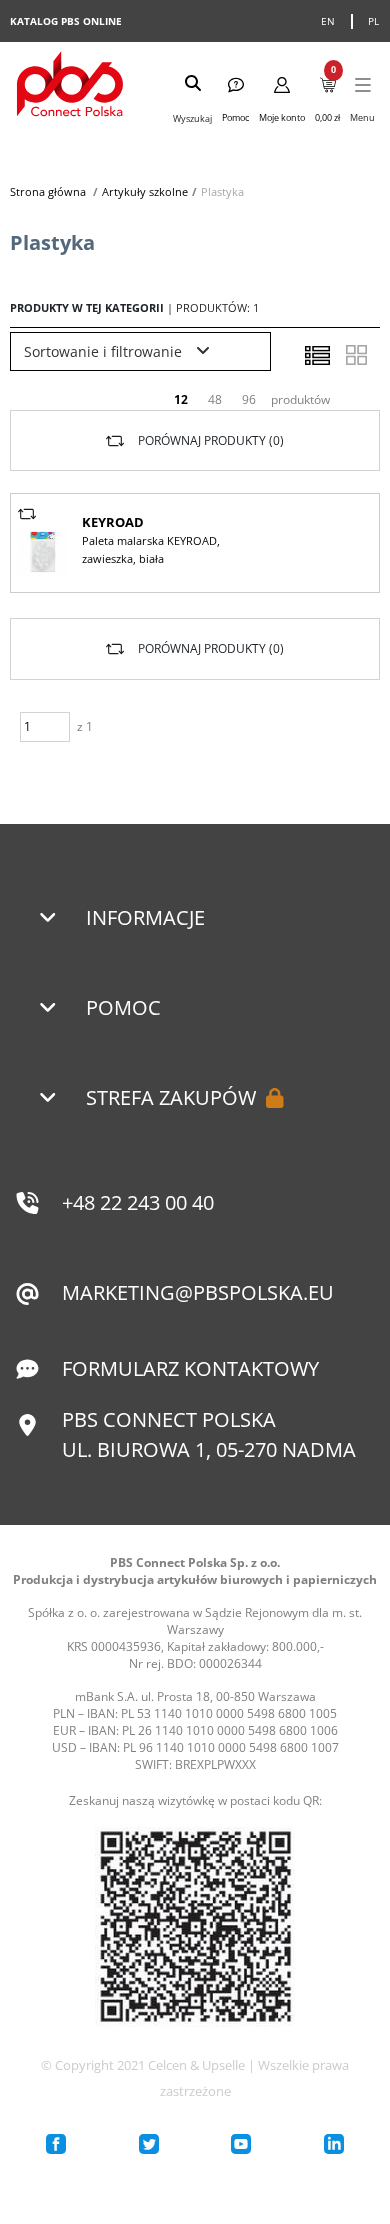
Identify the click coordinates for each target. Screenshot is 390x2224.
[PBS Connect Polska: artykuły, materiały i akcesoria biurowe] (70, 86)
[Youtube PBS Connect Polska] (241, 2144)
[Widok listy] (317, 355)
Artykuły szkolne (145, 191)
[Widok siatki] (356, 355)
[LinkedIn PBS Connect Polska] (334, 2144)
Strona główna (48, 191)
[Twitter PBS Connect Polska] (149, 2144)
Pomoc (123, 1007)
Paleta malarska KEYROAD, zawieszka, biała (151, 549)
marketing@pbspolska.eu (198, 1292)
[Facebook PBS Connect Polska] (56, 2144)
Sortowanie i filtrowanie (105, 351)
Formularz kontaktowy (190, 1368)
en (328, 21)
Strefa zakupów (171, 1097)
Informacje (145, 917)
